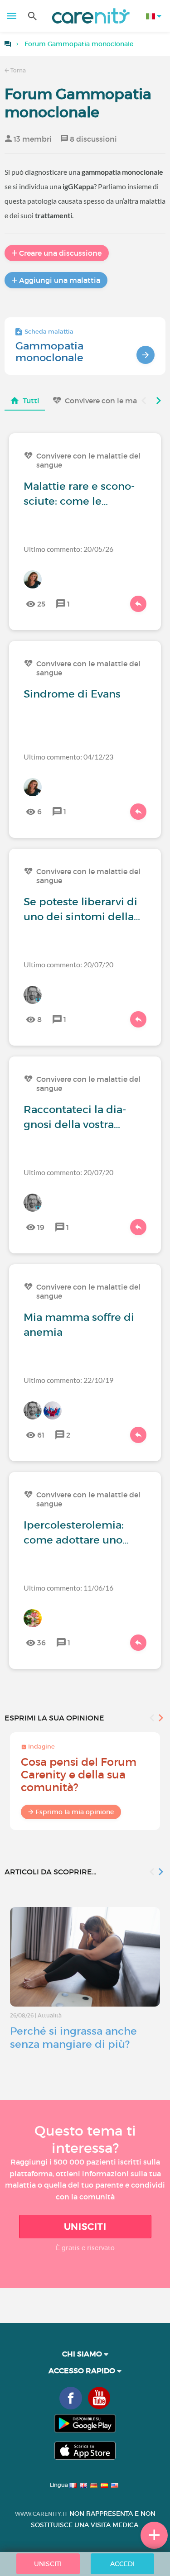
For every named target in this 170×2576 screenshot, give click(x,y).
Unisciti (85, 2227)
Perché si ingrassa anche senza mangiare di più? (73, 2038)
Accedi (122, 2564)
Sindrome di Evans (72, 694)
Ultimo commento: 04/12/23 (68, 757)
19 (41, 1227)
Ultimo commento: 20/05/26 (68, 549)
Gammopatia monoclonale (49, 352)
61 (41, 1435)
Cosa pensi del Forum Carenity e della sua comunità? (79, 1775)
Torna (17, 70)
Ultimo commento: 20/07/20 (68, 964)
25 (41, 604)
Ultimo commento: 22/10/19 (68, 1380)
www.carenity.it (41, 2514)
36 (41, 1643)
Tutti (31, 401)
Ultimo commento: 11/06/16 (68, 1588)
